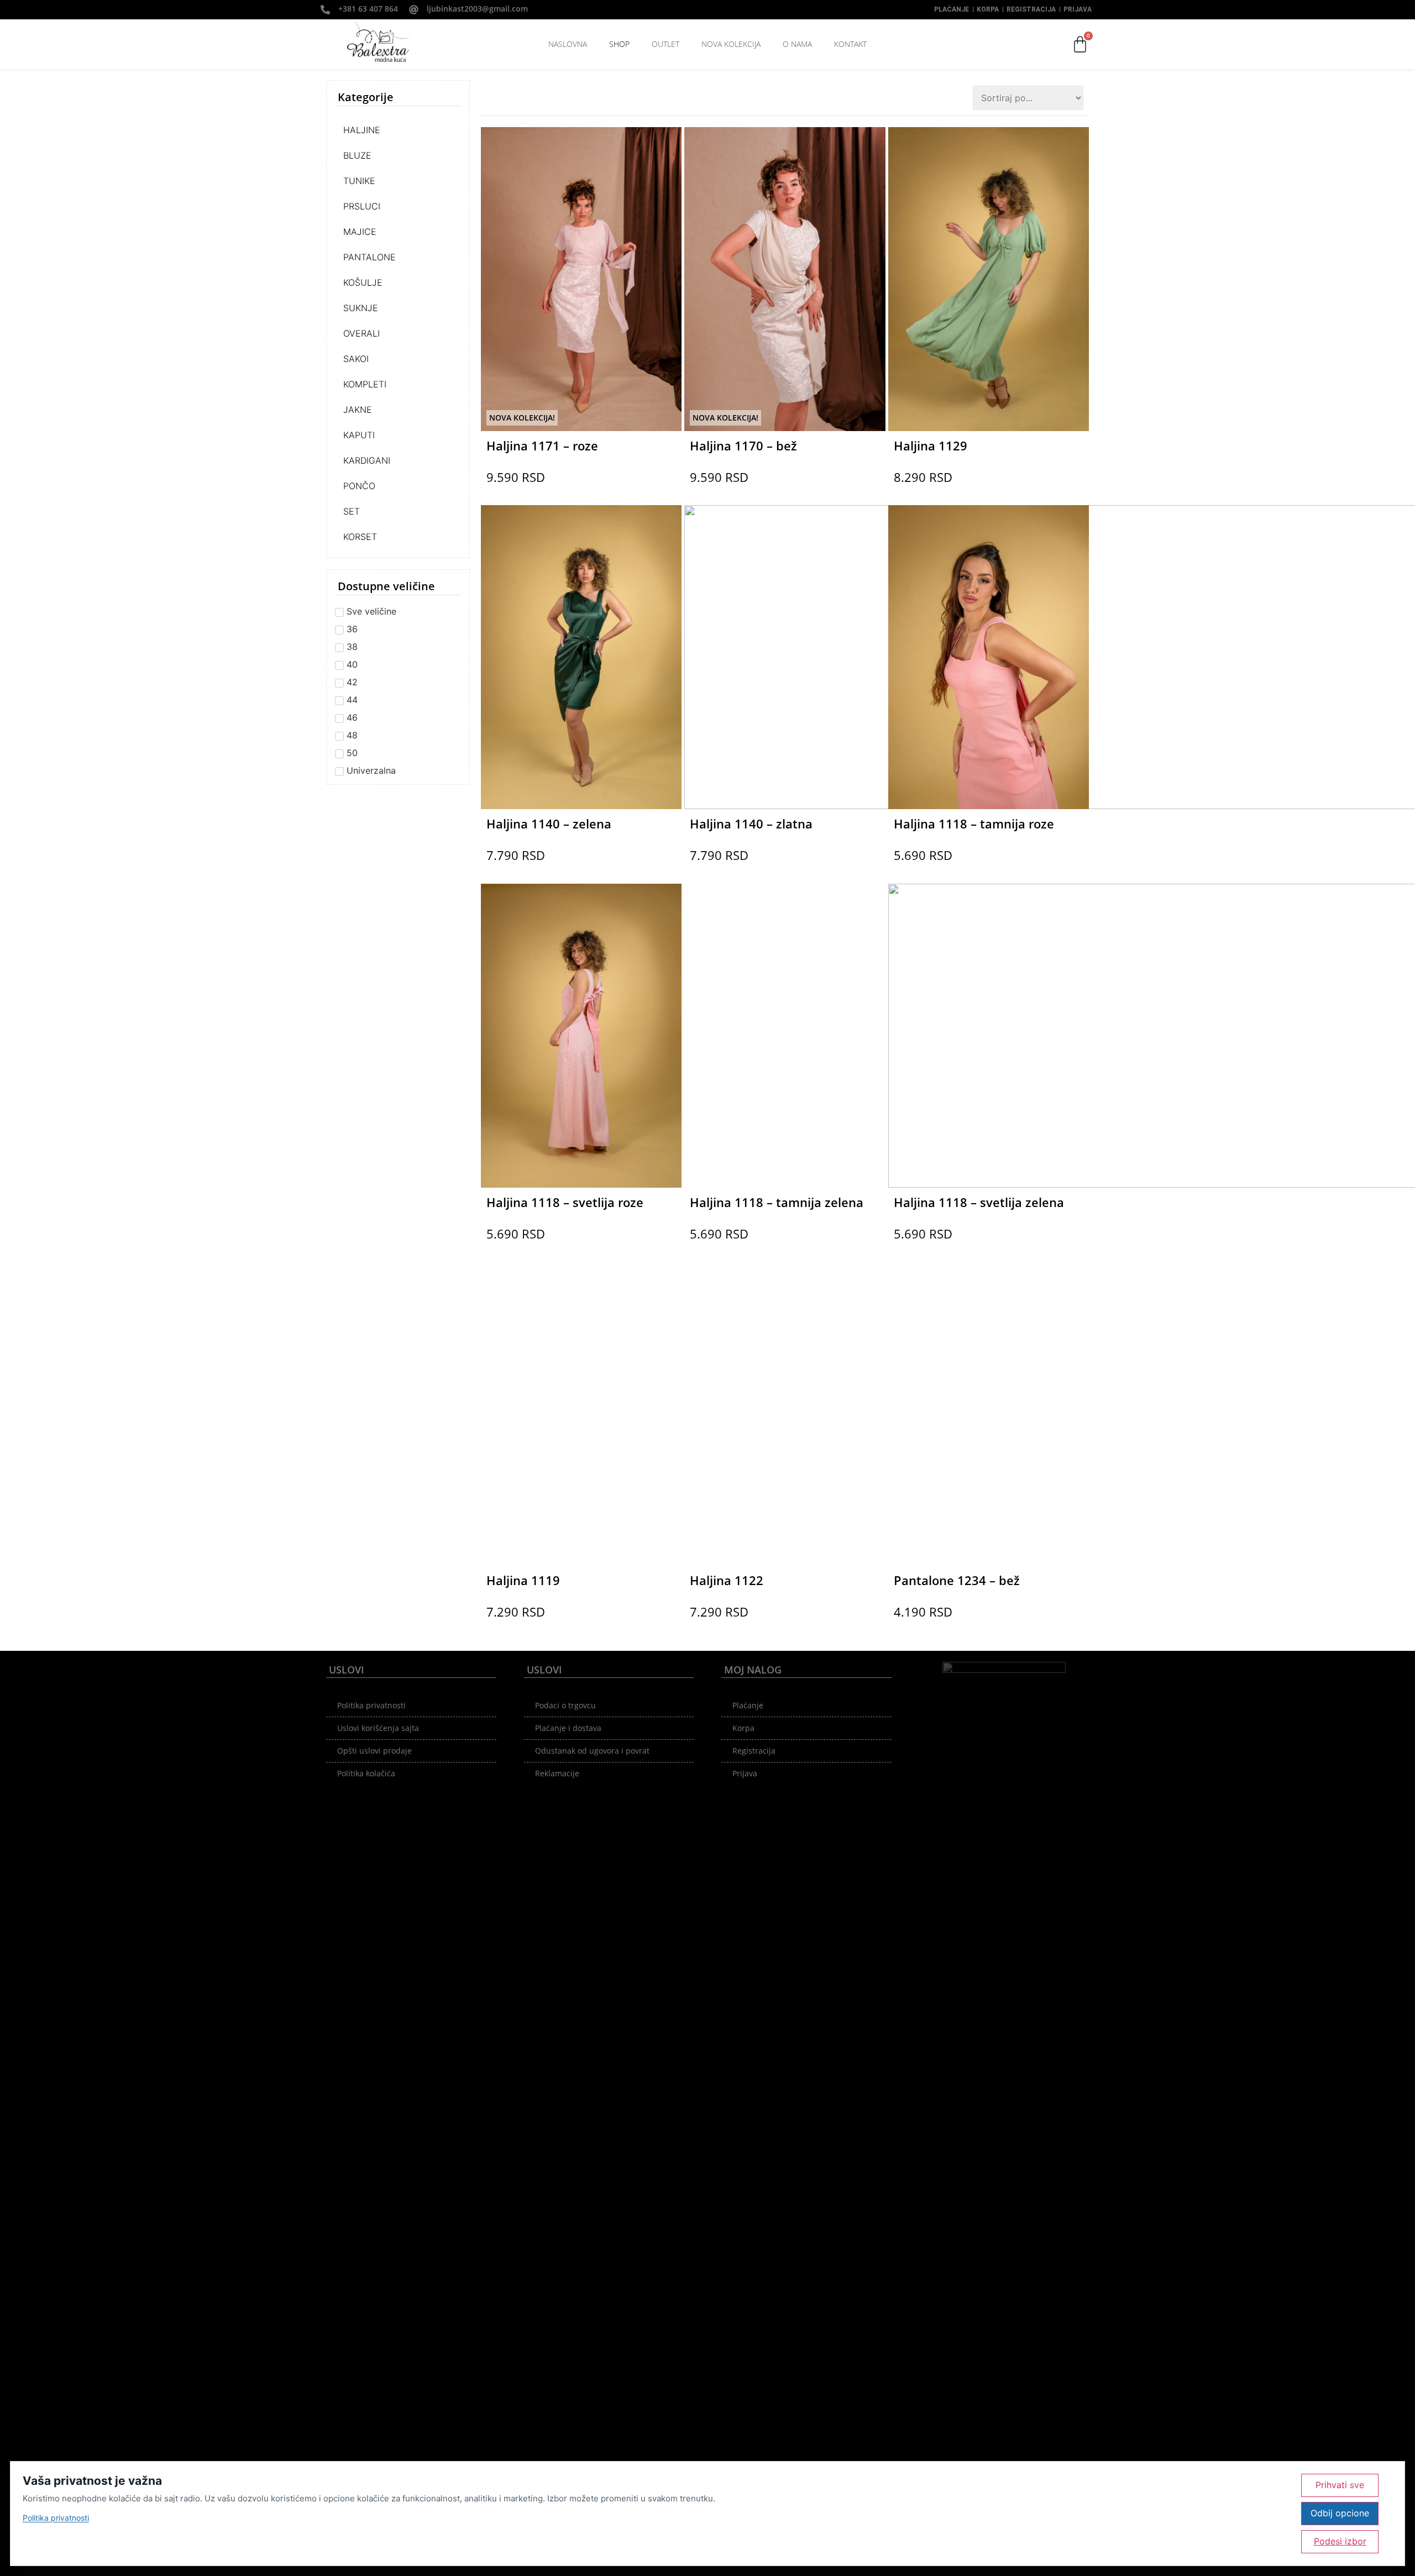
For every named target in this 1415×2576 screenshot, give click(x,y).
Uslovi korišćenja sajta (378, 1728)
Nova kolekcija (731, 44)
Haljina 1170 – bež (743, 445)
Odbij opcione (1340, 2513)
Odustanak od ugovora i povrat (592, 1751)
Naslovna (568, 44)
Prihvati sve (1340, 2485)
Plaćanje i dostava (568, 1728)
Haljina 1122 (727, 1580)
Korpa (988, 9)
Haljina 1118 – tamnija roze (974, 823)
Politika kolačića (366, 1773)
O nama (797, 44)
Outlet (665, 44)
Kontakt (850, 44)
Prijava (1078, 9)
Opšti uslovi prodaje (374, 1751)
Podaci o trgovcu (565, 1705)
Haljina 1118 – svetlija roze (565, 1202)
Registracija (1031, 9)
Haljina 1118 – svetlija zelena (979, 1202)
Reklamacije (557, 1773)
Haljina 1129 (931, 445)
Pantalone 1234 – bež (957, 1580)
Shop (619, 44)
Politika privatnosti (371, 1705)
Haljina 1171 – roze (542, 445)
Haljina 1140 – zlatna (751, 823)
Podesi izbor (1340, 2541)
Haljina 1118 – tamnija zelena (777, 1202)
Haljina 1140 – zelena (549, 823)
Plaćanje (952, 9)
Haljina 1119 (523, 1580)
